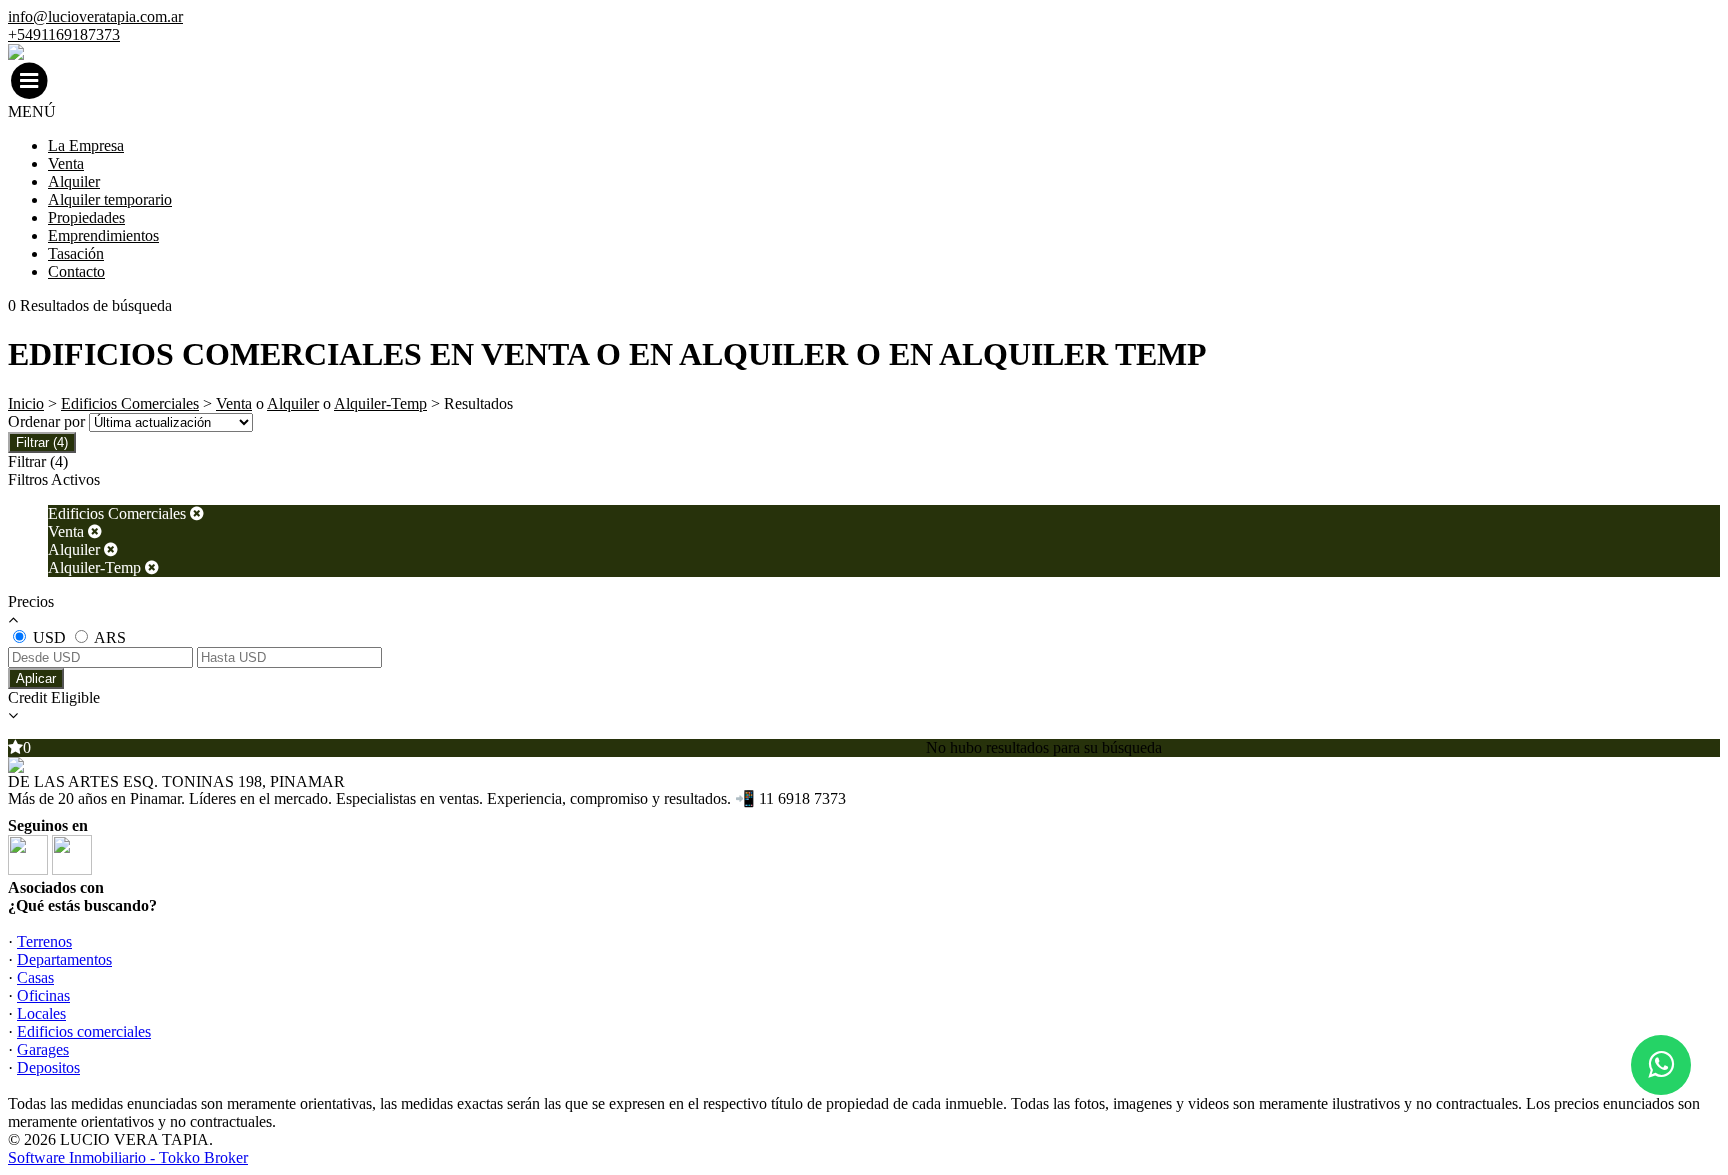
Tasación (76, 253)
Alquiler (74, 181)
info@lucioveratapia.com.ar (95, 16)
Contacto (76, 271)
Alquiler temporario (110, 199)
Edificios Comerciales (130, 403)
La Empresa (86, 145)
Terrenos (44, 941)
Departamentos (64, 959)
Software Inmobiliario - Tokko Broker (128, 1157)
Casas (35, 977)
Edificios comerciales (84, 1031)
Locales (41, 1013)
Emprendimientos (103, 235)
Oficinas (43, 995)
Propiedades (86, 217)
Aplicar (36, 678)
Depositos (48, 1067)
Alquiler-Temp (380, 403)
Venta (66, 163)
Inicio (26, 403)
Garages (43, 1049)
